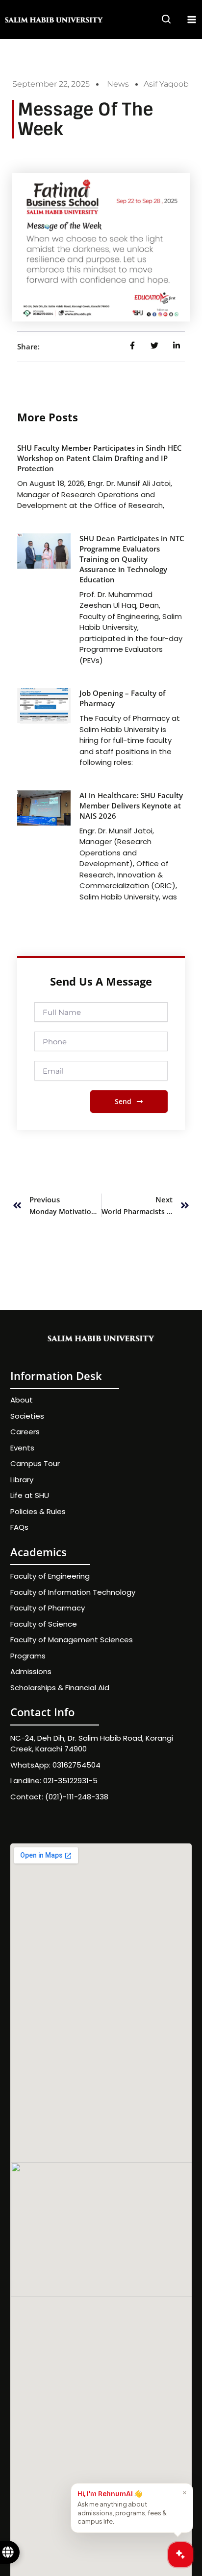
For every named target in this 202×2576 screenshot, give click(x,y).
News (118, 84)
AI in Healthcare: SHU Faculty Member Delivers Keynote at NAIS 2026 (131, 805)
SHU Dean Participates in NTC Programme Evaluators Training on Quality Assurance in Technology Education (132, 559)
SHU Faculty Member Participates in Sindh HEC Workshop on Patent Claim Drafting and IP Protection (100, 458)
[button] (167, 21)
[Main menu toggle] (192, 20)
